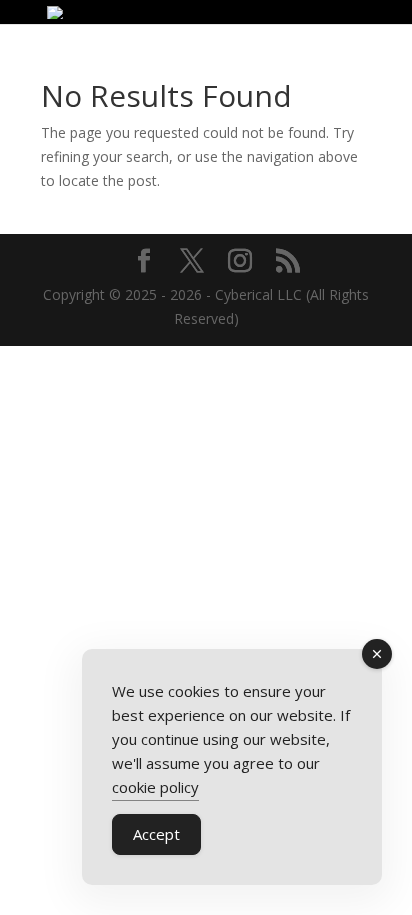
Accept (156, 834)
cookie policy (155, 787)
